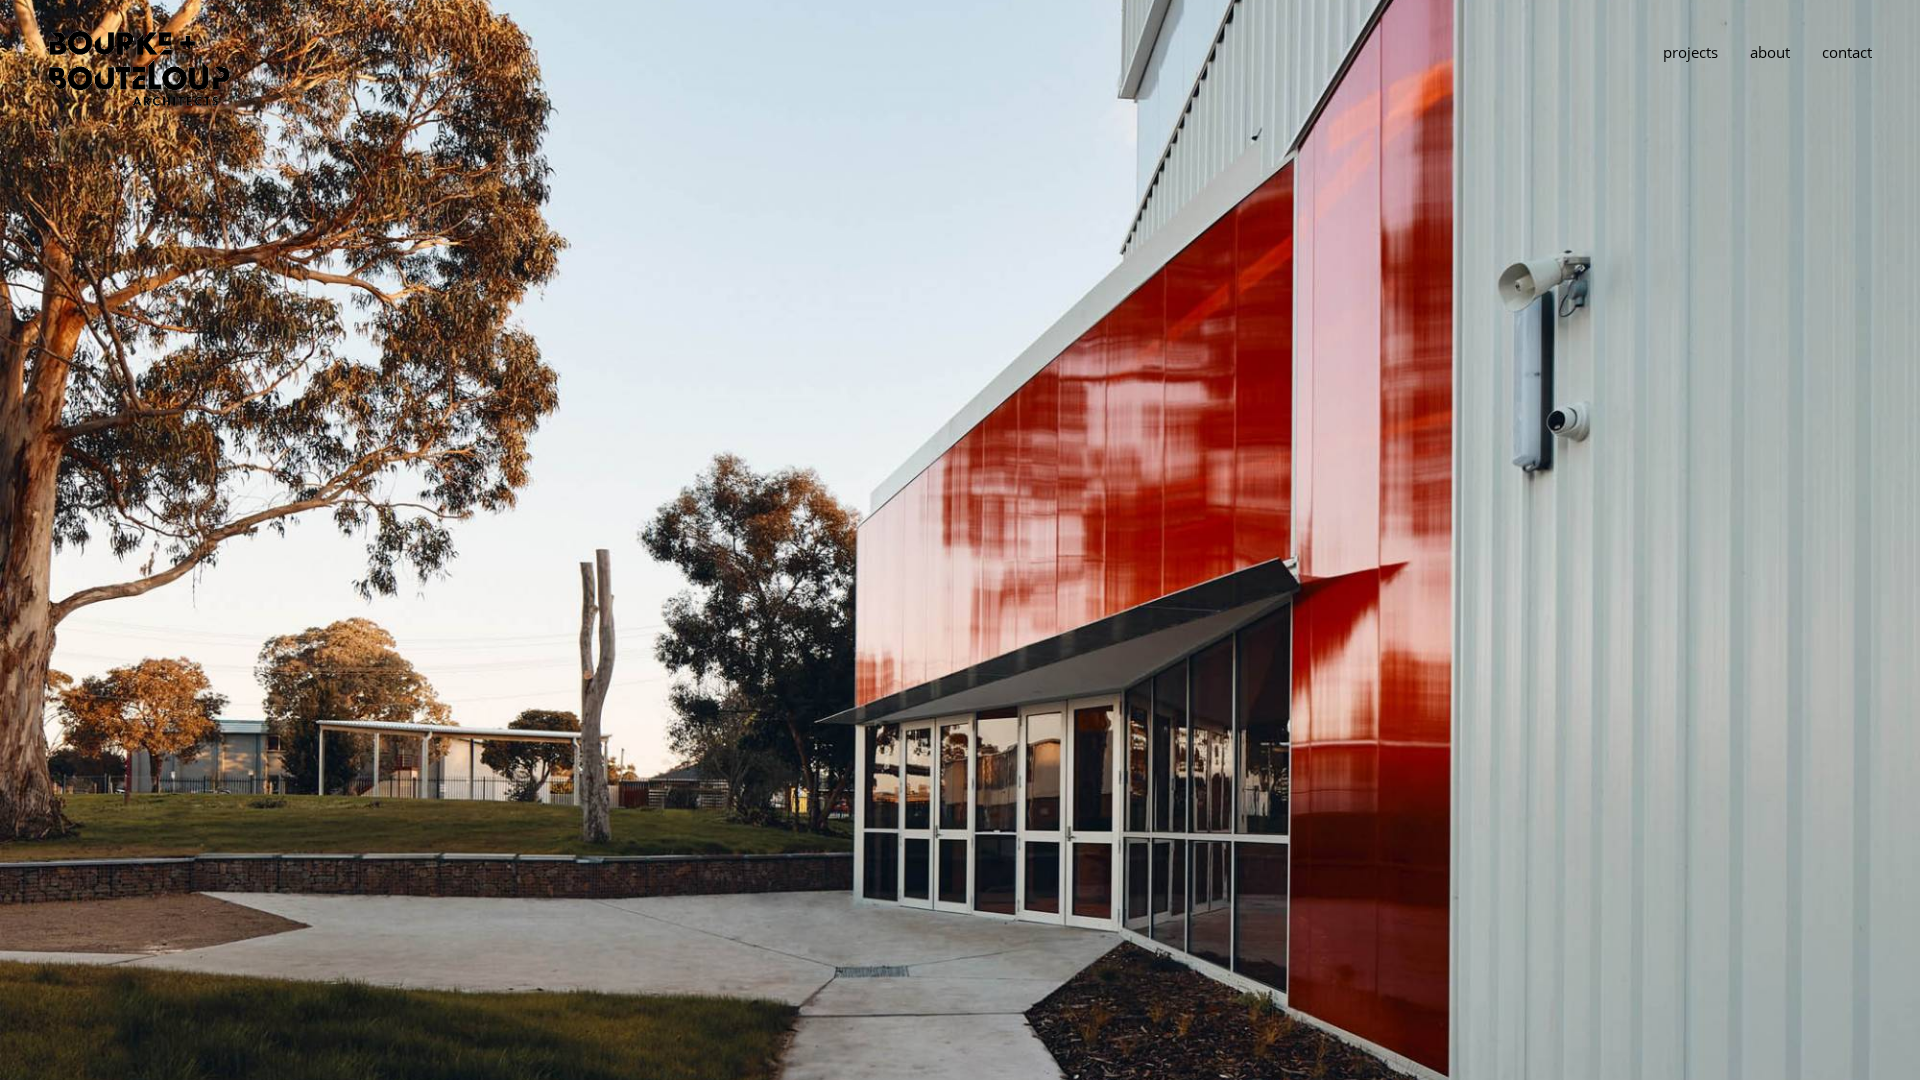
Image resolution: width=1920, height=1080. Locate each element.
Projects (1690, 52)
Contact (1847, 52)
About (1770, 52)
